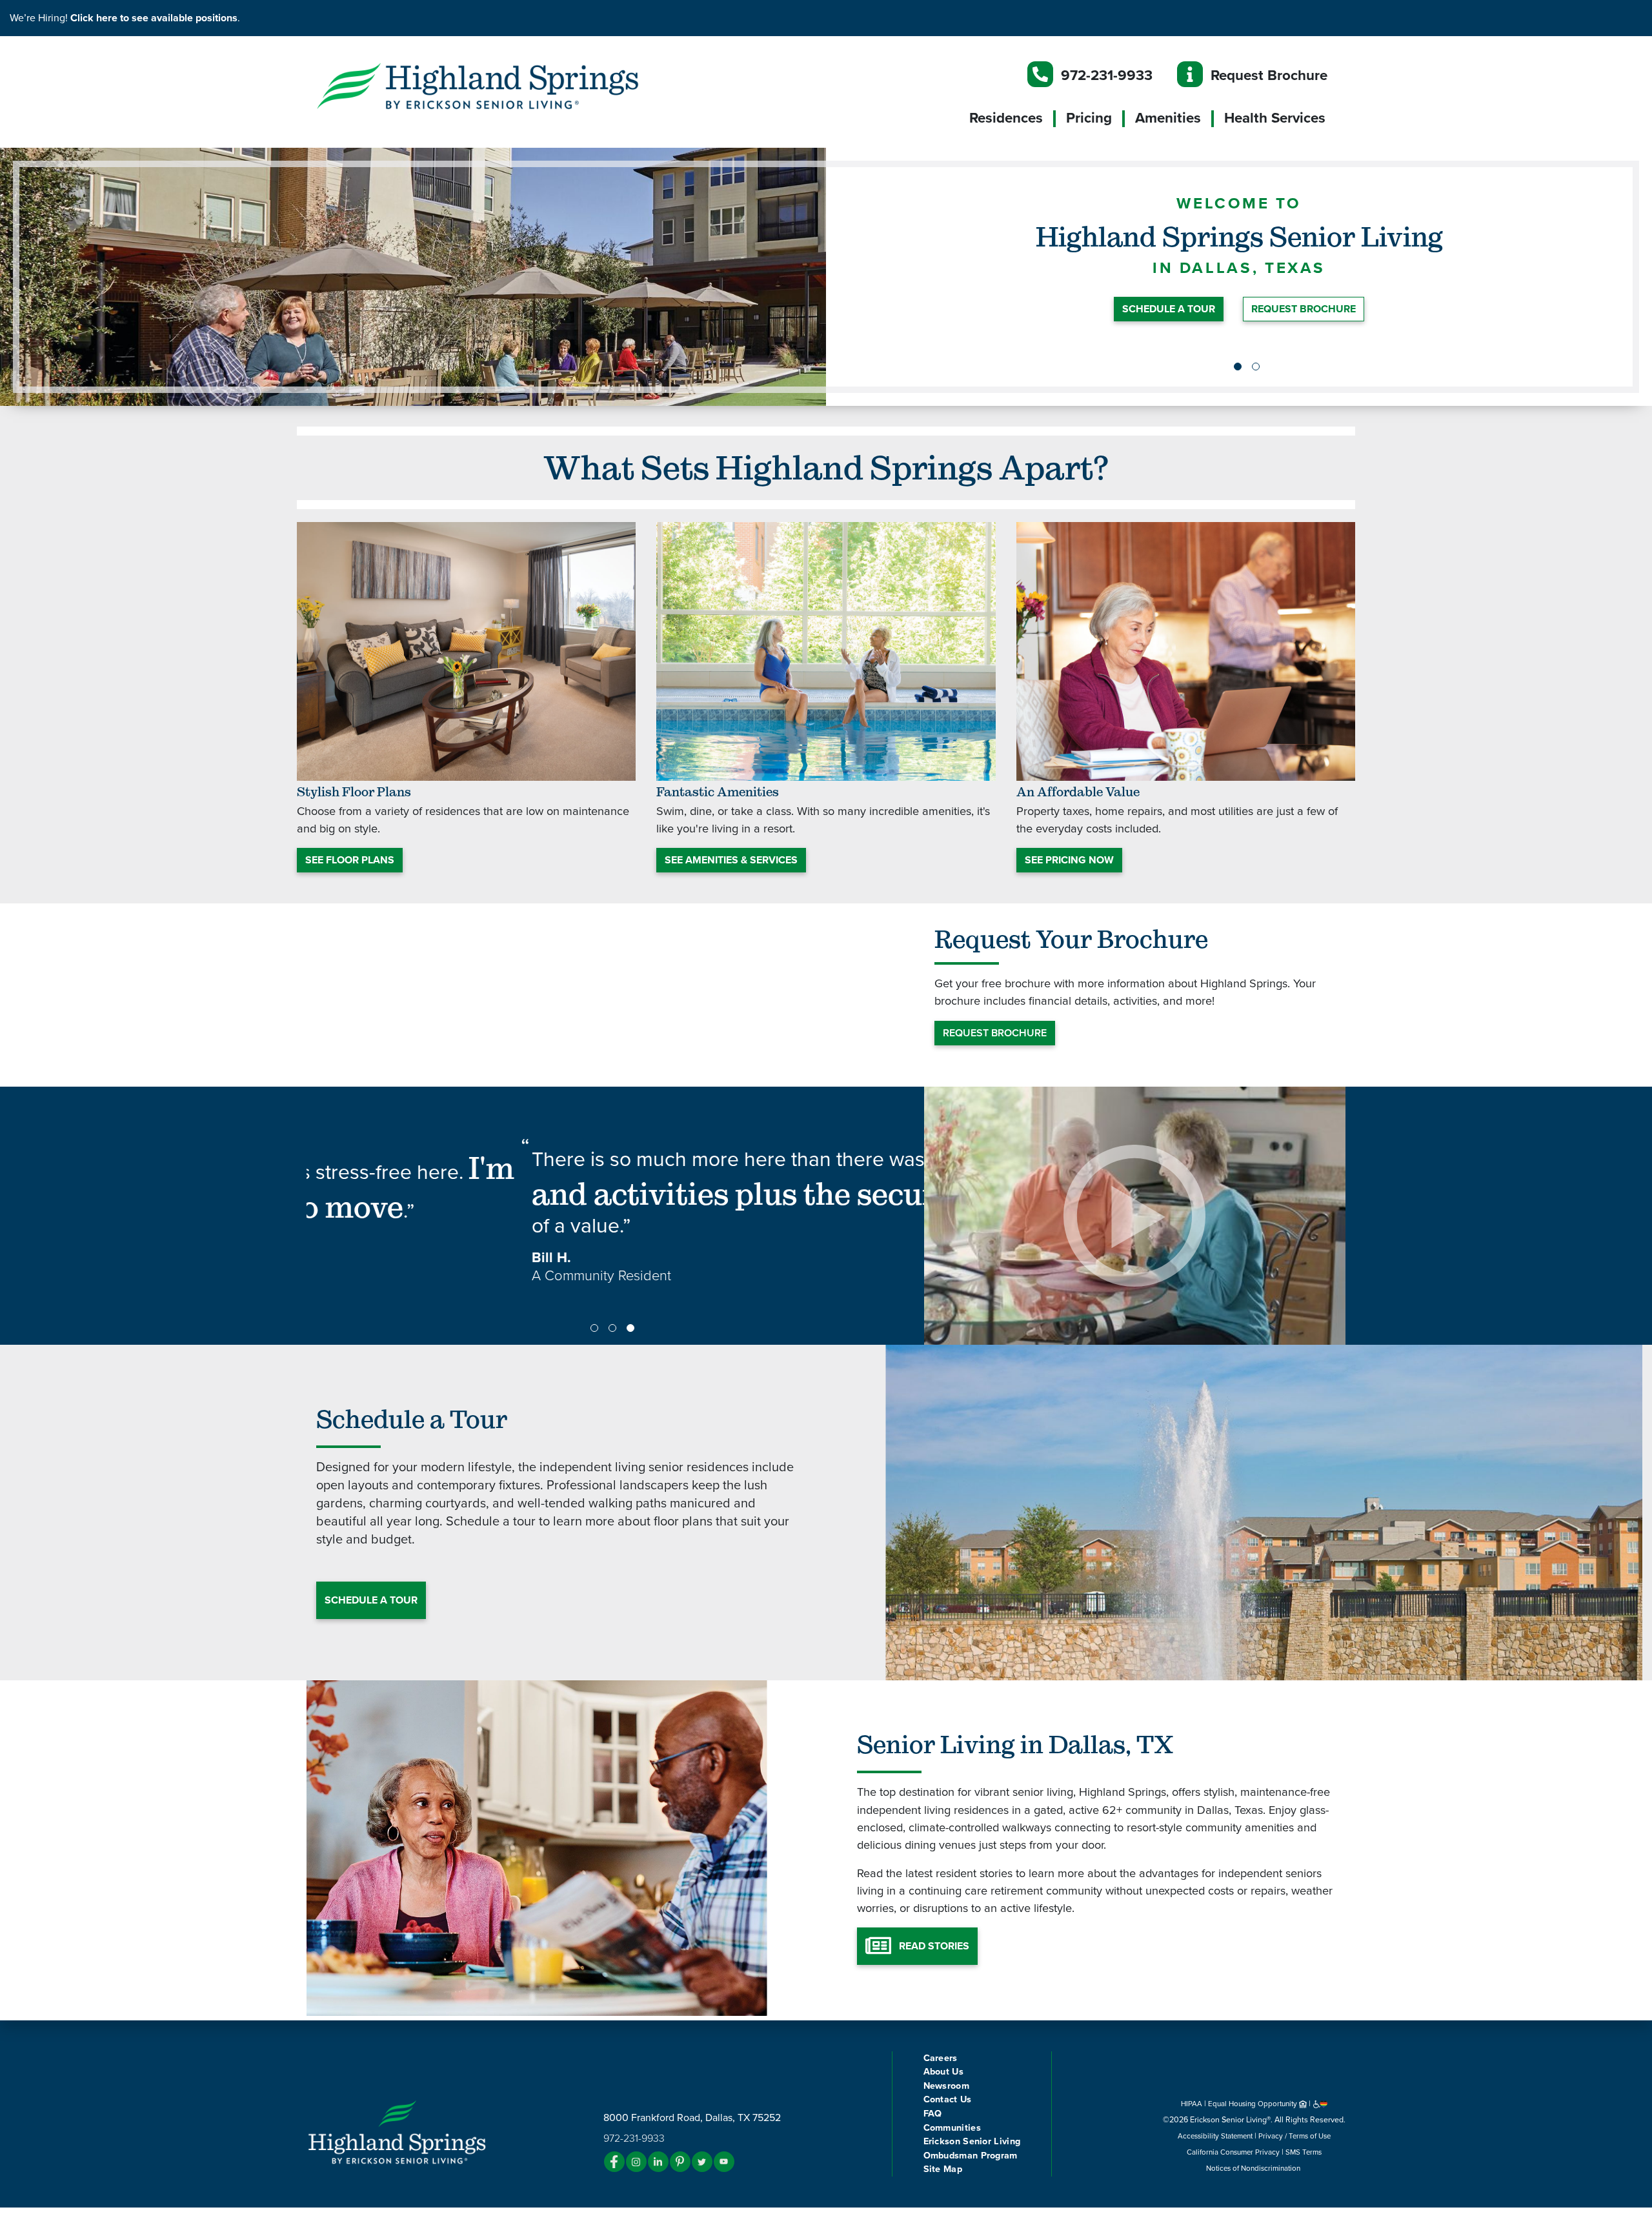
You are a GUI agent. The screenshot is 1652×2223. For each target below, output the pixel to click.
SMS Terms (1304, 2152)
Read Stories (934, 1946)
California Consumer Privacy (1233, 2152)
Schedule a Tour (371, 1600)
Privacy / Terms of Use (1294, 2136)
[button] (503, 85)
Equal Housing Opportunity (1254, 2104)
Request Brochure (1269, 75)
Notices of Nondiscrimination (1254, 2168)
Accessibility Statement (1215, 2136)
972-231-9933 (1107, 75)
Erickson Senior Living (972, 2141)
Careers (941, 2058)
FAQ (933, 2114)
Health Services (1275, 118)
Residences (1006, 118)
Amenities (1168, 118)
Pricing (1089, 118)
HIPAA (1192, 2104)
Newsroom (946, 2086)
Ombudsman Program (971, 2156)
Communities (952, 2128)
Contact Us (948, 2099)
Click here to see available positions (154, 18)
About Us (943, 2072)
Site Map (943, 2169)
